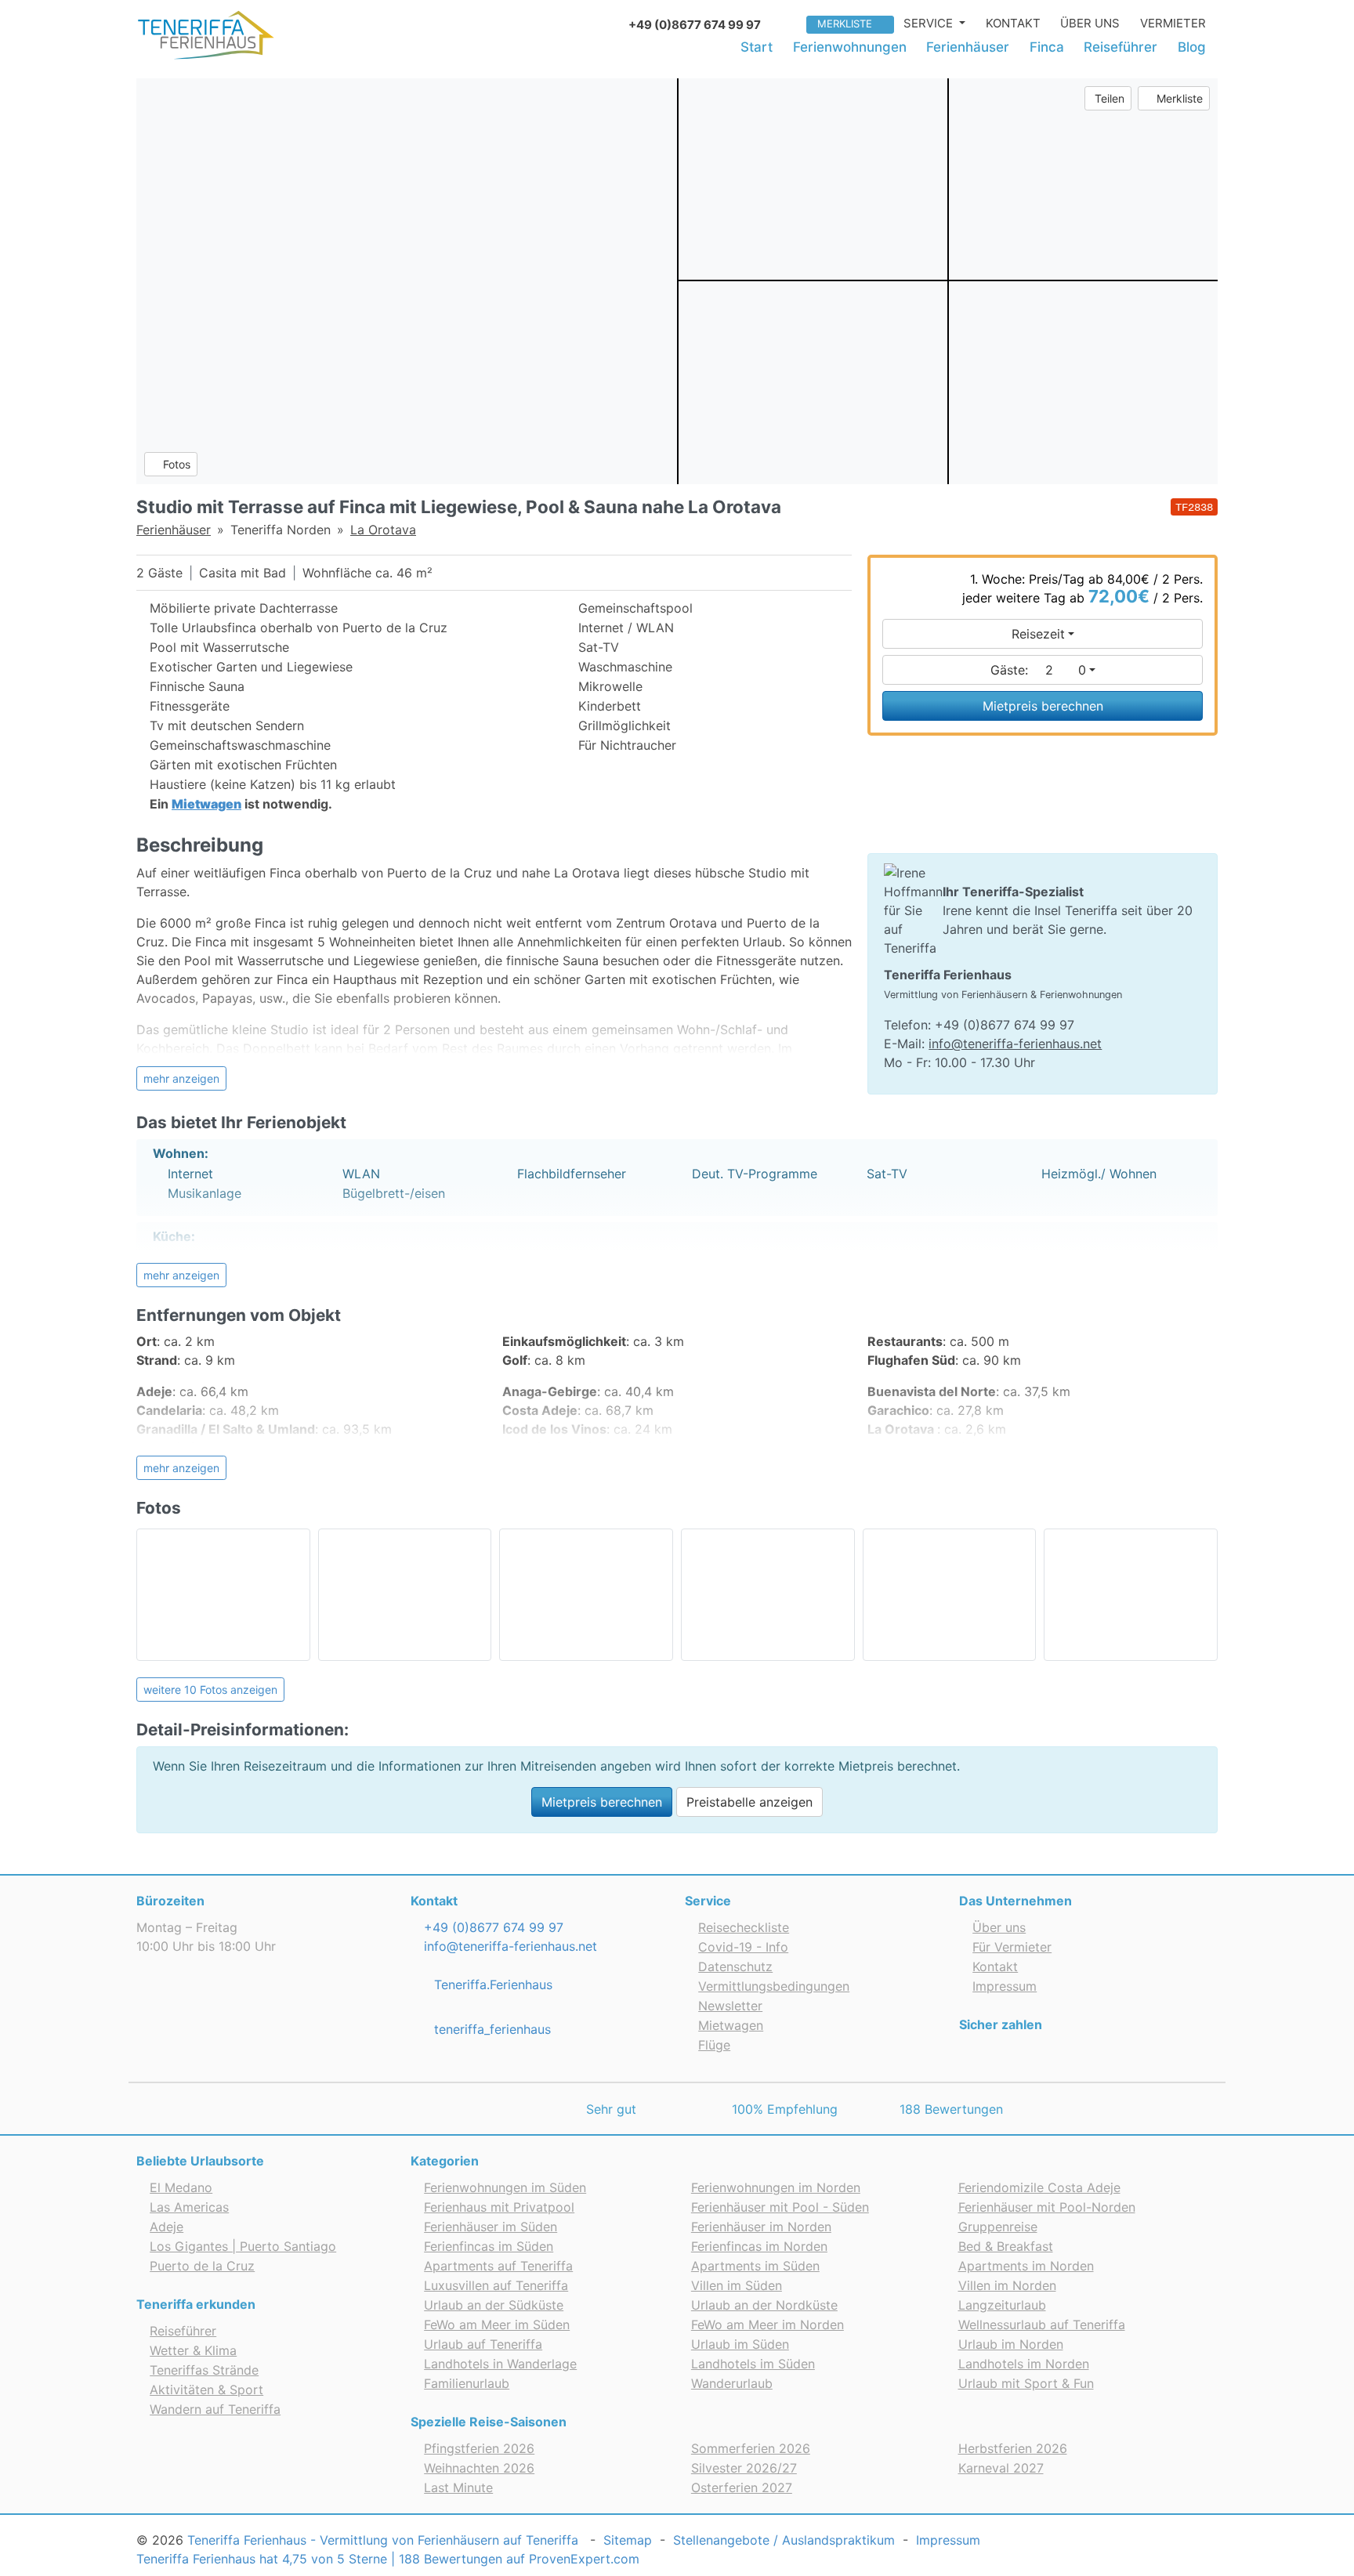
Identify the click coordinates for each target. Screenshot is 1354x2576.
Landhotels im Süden (753, 2364)
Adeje (167, 2227)
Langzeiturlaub (1002, 2305)
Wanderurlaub (732, 2383)
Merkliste (845, 24)
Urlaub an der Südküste (494, 2305)
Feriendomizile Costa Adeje (1039, 2187)
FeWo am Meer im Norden (768, 2325)
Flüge (714, 2045)
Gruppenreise (998, 2227)
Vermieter (1173, 23)
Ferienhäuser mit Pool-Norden (1047, 2207)
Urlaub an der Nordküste (764, 2305)
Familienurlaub (467, 2383)
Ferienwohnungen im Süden (505, 2187)
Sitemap (628, 2540)
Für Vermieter (1012, 1947)
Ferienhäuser (968, 47)
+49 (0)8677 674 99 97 (492, 1927)
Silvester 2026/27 (744, 2468)
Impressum (1005, 1986)
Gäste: (1038, 670)
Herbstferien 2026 (1013, 2448)
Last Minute (458, 2487)
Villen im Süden (737, 2285)
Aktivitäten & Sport (206, 2390)
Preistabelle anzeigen (749, 1802)
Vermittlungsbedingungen (774, 1986)
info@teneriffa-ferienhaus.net (1015, 1044)
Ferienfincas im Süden (489, 2246)
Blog (1192, 47)
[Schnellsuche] (789, 23)
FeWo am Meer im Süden (497, 2325)
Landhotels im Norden (1024, 2364)
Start (757, 47)
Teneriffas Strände (204, 2370)
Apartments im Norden (1026, 2266)
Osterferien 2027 (742, 2487)
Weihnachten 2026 (479, 2468)
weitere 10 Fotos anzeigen (210, 1690)
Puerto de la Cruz (202, 2266)
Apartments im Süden (755, 2266)
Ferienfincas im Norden (759, 2246)
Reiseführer (1120, 47)
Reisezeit (1038, 634)
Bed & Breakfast (1006, 2246)
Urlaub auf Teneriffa (483, 2344)
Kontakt (1013, 23)
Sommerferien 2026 (751, 2448)
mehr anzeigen (181, 1078)
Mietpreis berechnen (1043, 706)
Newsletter (730, 2006)
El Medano (181, 2187)
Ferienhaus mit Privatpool (499, 2207)
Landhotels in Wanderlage (500, 2364)
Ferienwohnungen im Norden (776, 2187)
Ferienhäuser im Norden (761, 2227)
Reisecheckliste (744, 1927)
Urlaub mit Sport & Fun (1026, 2383)
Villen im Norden (1007, 2285)
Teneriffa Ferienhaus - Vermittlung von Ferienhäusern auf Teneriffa (383, 2540)
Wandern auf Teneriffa (215, 2409)
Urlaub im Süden (740, 2344)
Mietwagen (731, 2025)
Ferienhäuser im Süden (491, 2227)
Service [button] (930, 23)
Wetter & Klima (193, 2350)
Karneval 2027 (1001, 2468)
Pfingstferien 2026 (479, 2448)
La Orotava (383, 530)
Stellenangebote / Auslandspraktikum (784, 2540)
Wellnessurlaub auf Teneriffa (1042, 2325)
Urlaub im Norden (1011, 2344)
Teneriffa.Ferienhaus (491, 1984)
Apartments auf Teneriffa (498, 2266)
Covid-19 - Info (743, 1947)
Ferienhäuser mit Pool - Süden (780, 2207)
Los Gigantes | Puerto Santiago (243, 2246)
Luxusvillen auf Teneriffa (496, 2285)
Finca (1047, 47)
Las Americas (189, 2207)
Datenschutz (735, 1966)
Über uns (1090, 23)
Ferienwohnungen (850, 47)
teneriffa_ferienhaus (491, 2029)
